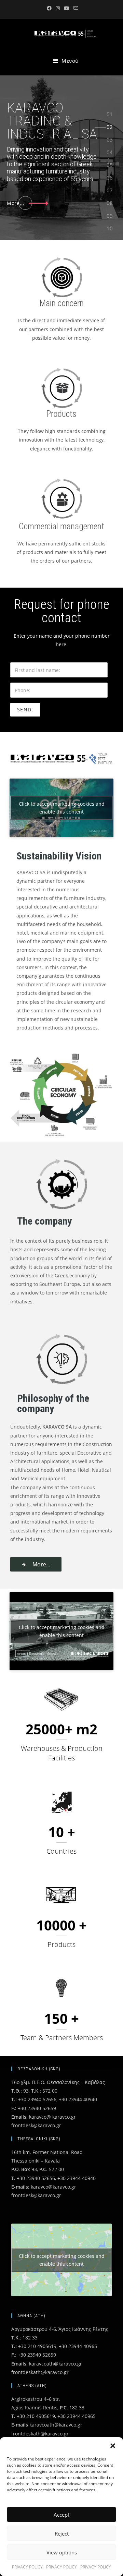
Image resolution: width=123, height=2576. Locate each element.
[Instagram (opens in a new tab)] (58, 8)
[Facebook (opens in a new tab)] (49, 8)
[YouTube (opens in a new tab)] (67, 8)
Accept (61, 2515)
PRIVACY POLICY (27, 2567)
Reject (62, 2533)
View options (62, 2552)
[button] (113, 2446)
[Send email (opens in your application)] (75, 8)
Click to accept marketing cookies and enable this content (62, 808)
